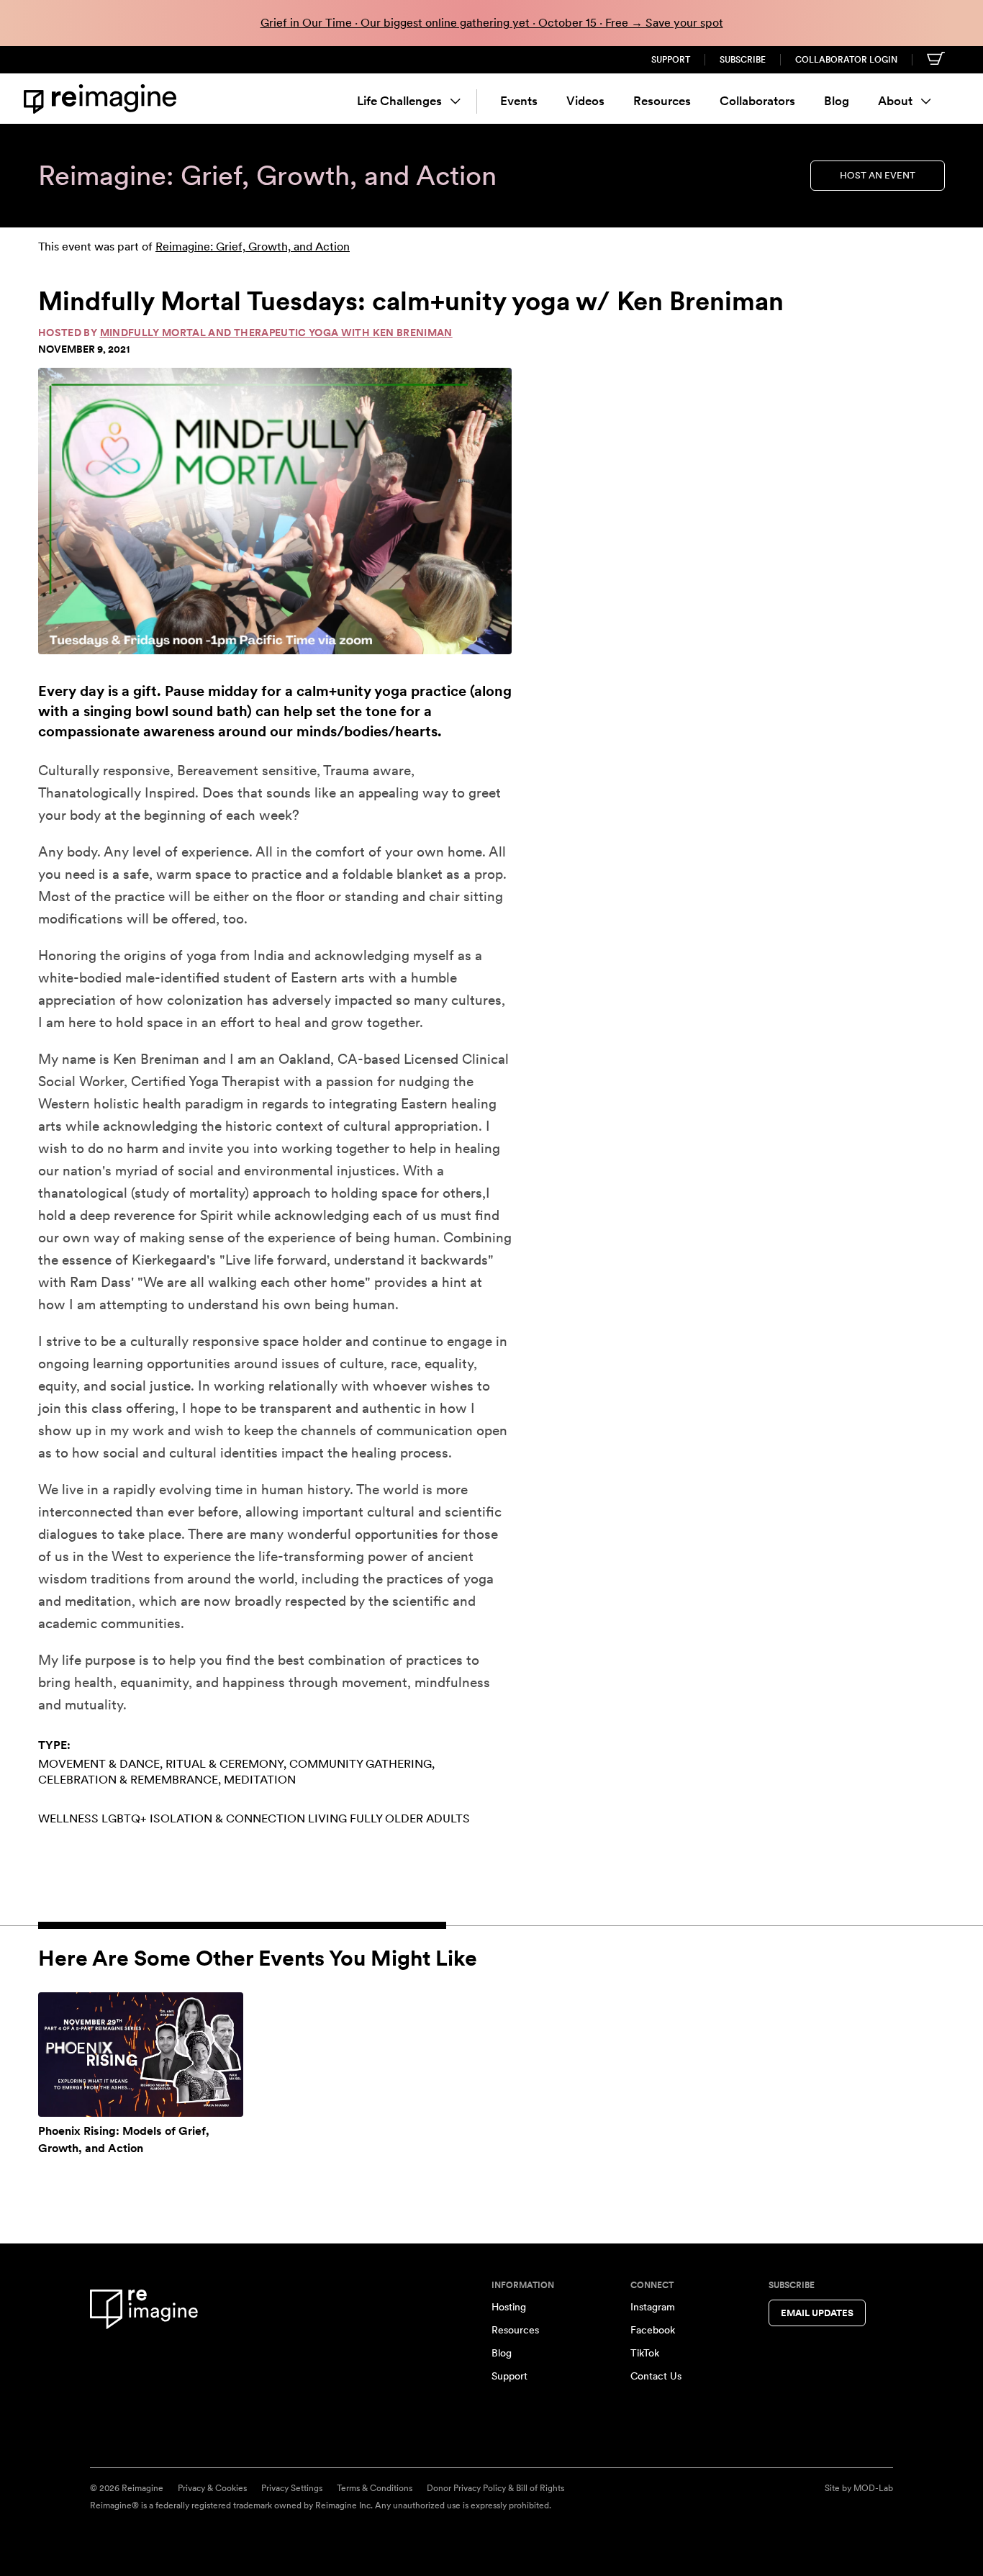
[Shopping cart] (936, 58)
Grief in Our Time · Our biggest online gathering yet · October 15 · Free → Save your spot (492, 23)
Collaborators (757, 101)
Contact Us (656, 2376)
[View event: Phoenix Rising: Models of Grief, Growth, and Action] (141, 2054)
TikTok (645, 2353)
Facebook (653, 2330)
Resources (662, 101)
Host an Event (878, 175)
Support (671, 60)
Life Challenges (399, 101)
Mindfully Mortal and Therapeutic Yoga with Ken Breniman (276, 333)
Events (519, 101)
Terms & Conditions (375, 2488)
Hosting (509, 2307)
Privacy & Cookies (212, 2488)
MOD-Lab (873, 2488)
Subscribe (743, 60)
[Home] (103, 99)
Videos (585, 101)
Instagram (653, 2307)
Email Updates (817, 2313)
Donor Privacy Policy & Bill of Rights (495, 2488)
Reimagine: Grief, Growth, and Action (253, 247)
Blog (837, 101)
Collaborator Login (846, 60)
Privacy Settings (292, 2488)
